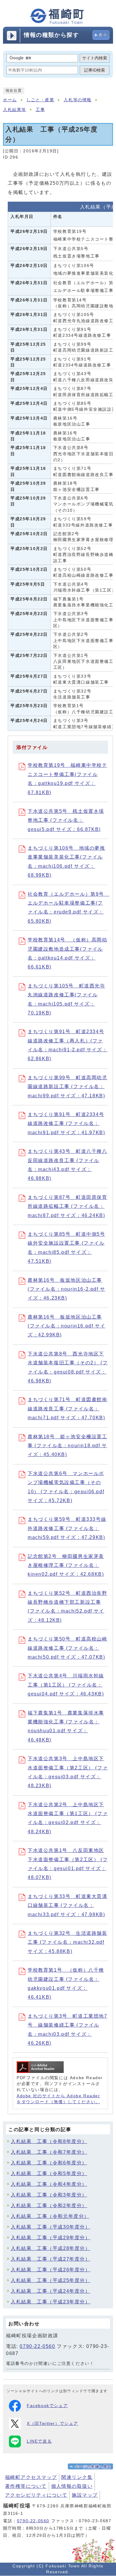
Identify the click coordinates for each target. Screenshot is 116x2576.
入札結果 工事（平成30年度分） (51, 2227)
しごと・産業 (40, 100)
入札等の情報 (78, 100)
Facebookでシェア (47, 2406)
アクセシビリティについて (36, 2495)
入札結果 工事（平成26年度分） (51, 2270)
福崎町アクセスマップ (31, 2477)
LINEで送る (39, 2441)
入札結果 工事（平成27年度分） (51, 2259)
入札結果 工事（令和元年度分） (50, 2216)
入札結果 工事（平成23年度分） (51, 2302)
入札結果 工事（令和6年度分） (49, 2163)
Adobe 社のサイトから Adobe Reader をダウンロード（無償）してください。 (58, 2099)
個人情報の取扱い (72, 2486)
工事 (40, 110)
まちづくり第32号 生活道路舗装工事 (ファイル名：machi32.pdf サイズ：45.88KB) (68, 1942)
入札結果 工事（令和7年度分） (49, 2152)
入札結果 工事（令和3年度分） (49, 2195)
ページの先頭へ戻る (93, 2467)
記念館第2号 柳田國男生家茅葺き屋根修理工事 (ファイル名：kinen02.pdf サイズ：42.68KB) (66, 1565)
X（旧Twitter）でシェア (52, 2424)
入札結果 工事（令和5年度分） (49, 2173)
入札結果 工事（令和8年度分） (49, 2141)
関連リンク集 (77, 2477)
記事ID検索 (95, 70)
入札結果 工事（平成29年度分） (51, 2238)
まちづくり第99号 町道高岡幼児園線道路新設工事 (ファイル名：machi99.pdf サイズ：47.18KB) (68, 1087)
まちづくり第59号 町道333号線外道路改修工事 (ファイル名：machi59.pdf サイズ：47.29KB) (67, 1528)
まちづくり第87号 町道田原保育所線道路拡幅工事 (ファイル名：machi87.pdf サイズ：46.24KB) (68, 1206)
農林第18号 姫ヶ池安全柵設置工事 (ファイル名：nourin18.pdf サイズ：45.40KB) (68, 1446)
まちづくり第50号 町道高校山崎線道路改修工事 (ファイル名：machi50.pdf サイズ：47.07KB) (68, 1648)
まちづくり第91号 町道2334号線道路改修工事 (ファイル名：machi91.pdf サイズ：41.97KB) (66, 1123)
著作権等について (26, 2486)
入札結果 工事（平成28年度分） (51, 2248)
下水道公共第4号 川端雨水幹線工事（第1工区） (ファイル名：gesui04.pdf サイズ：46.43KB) (66, 1685)
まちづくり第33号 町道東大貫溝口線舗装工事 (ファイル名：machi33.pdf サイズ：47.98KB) (68, 1905)
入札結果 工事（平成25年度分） (51, 2280)
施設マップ (85, 2495)
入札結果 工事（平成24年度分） (51, 2291)
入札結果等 (15, 110)
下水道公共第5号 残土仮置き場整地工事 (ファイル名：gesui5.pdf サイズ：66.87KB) (66, 820)
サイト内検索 (95, 58)
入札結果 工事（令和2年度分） (49, 2206)
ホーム (10, 100)
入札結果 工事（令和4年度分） (49, 2184)
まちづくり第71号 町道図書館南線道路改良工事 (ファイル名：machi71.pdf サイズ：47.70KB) (68, 1409)
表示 (103, 35)
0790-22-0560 (37, 2346)
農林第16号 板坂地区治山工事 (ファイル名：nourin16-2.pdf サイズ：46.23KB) (66, 1289)
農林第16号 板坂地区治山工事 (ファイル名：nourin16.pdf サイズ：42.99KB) (66, 1326)
